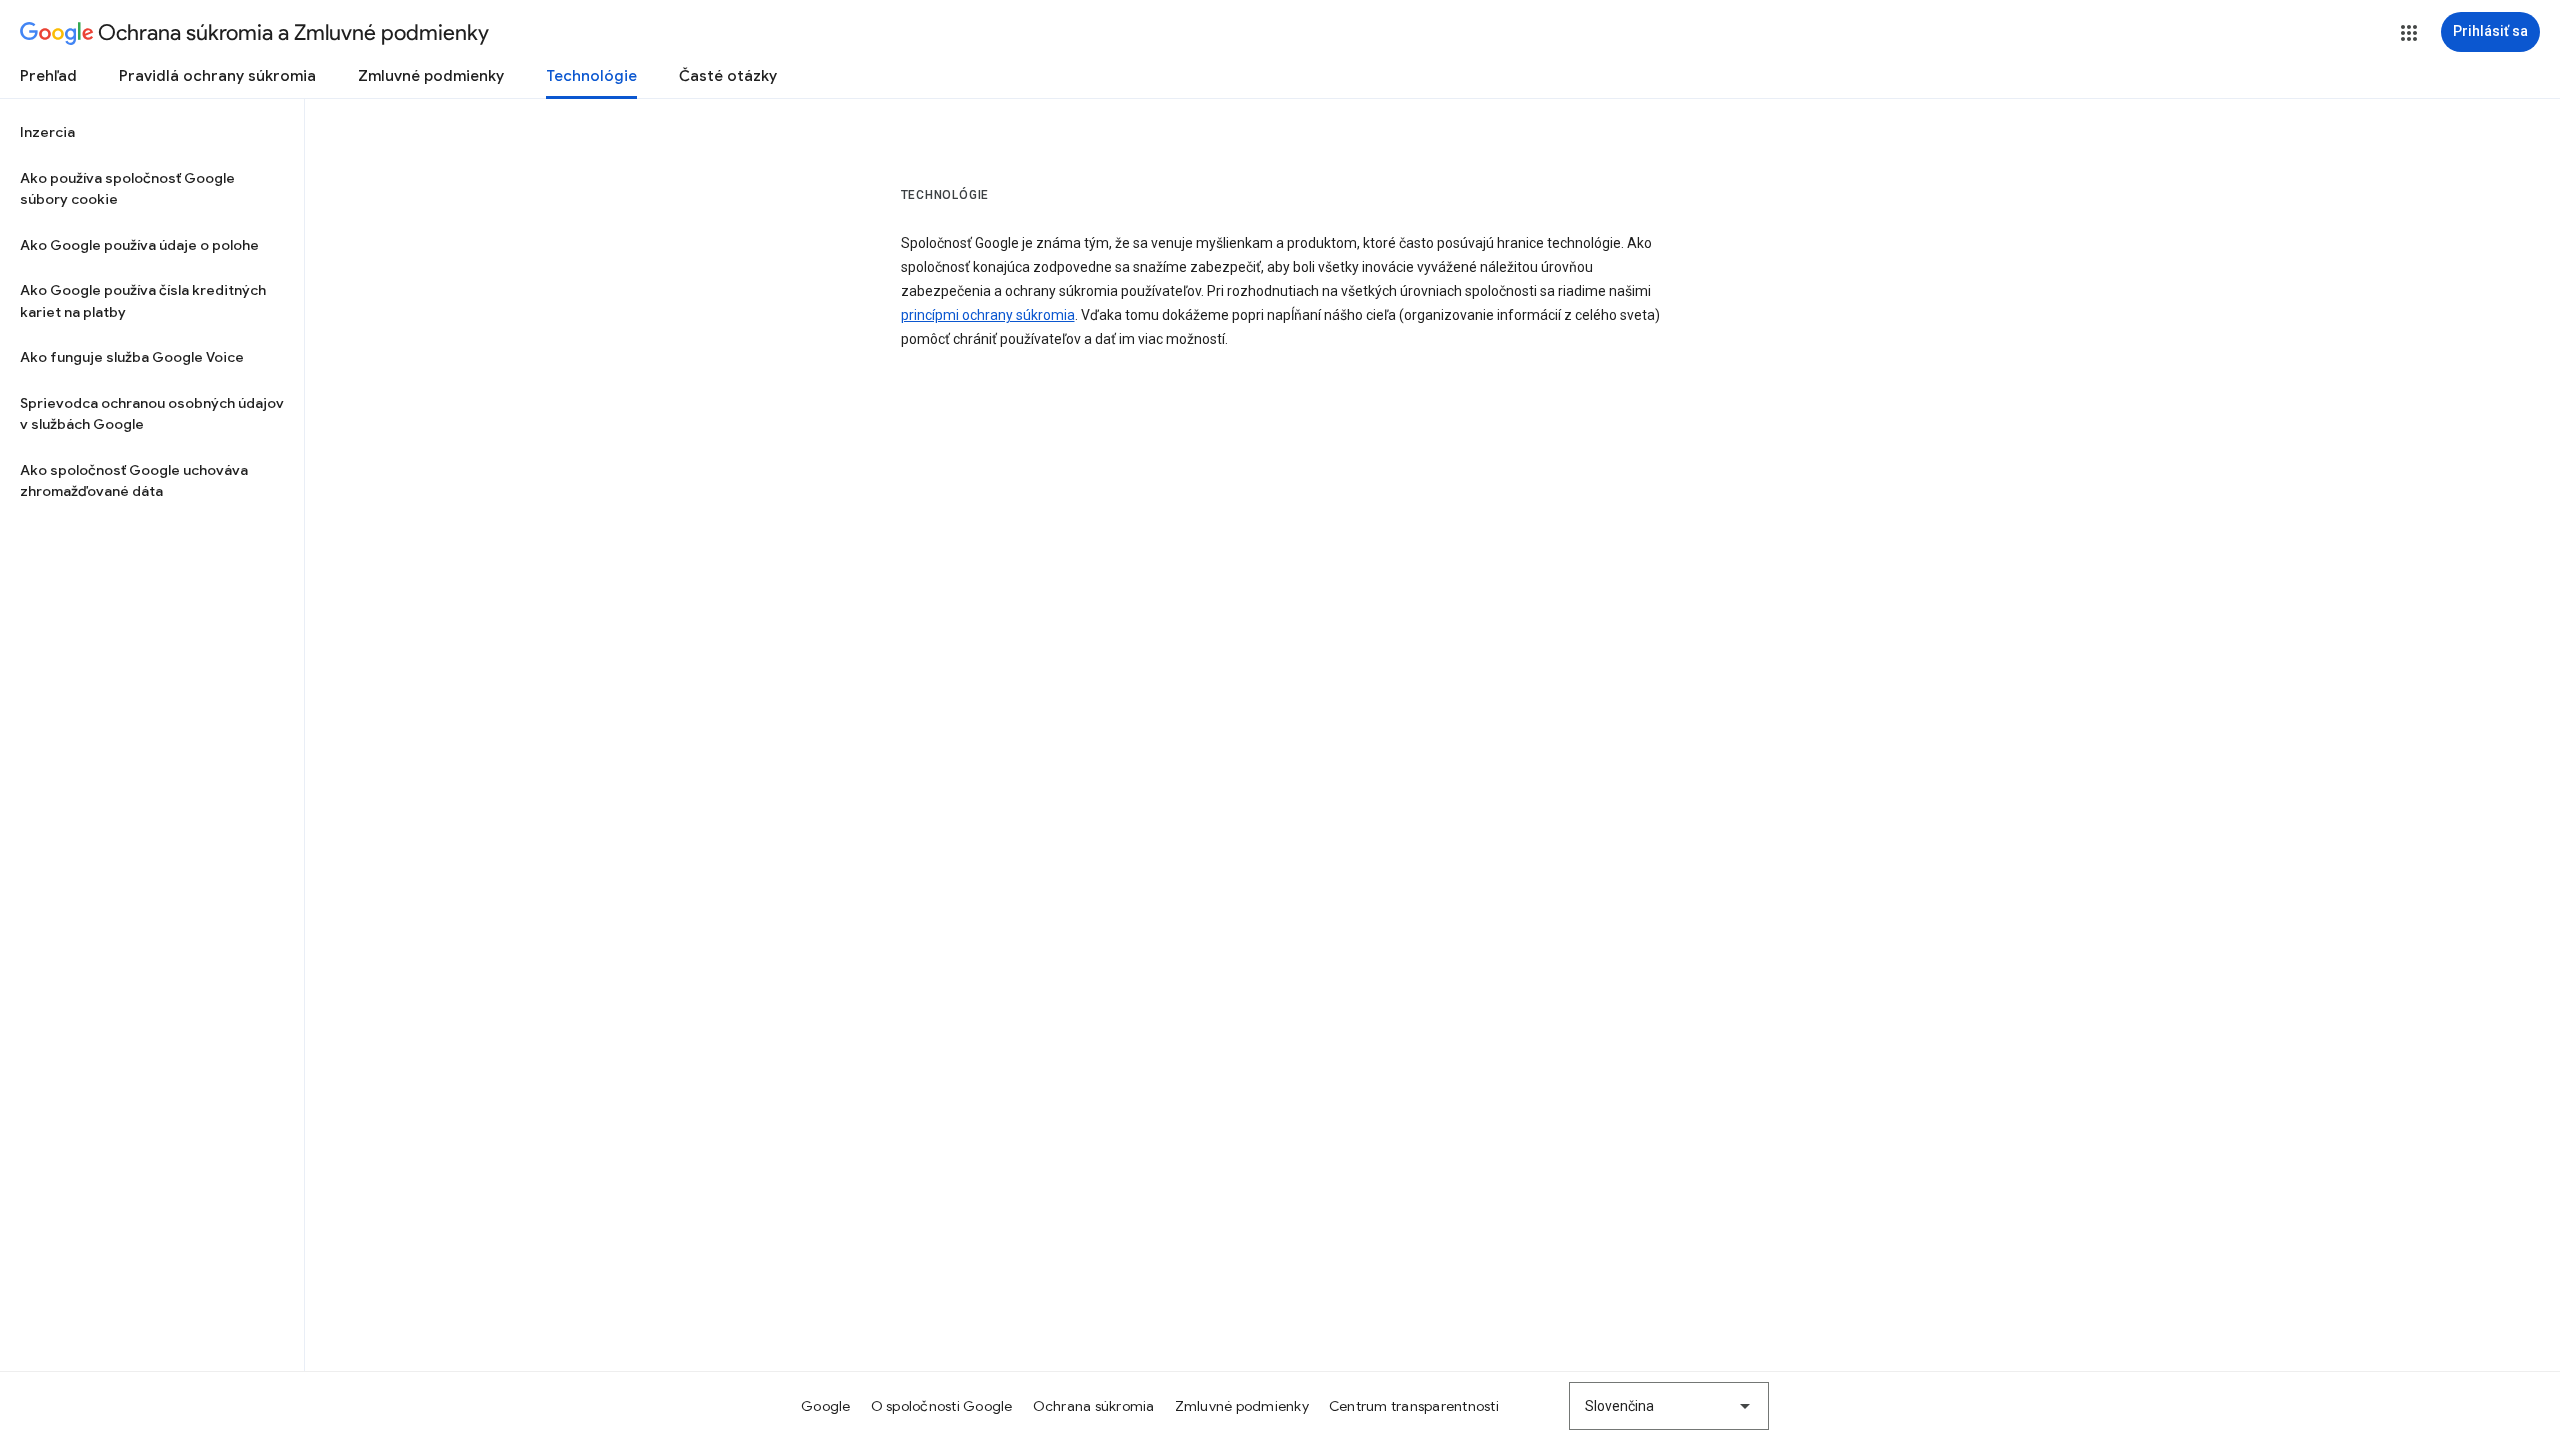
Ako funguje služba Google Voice (132, 357)
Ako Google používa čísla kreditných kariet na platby (143, 301)
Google (826, 1406)
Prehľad (48, 76)
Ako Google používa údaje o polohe (139, 245)
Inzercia (47, 132)
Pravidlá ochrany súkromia (217, 76)
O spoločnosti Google (942, 1406)
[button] (2409, 33)
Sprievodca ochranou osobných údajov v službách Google (152, 414)
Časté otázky (728, 76)
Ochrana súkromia (1094, 1406)
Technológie (591, 76)
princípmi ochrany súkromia (988, 315)
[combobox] (1669, 1406)
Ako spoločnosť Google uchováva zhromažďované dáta (134, 481)
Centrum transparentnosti (1414, 1406)
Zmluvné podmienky (431, 76)
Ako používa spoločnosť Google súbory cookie (127, 189)
